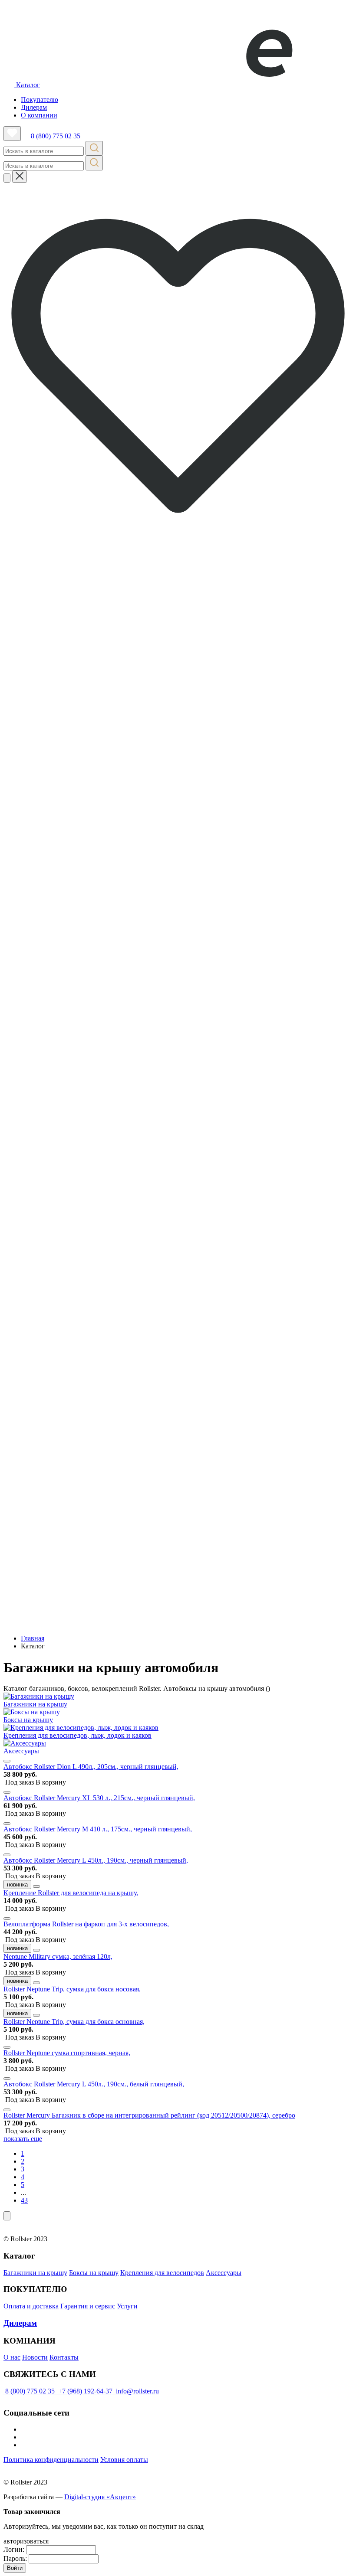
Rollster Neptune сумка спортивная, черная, (67, 2053)
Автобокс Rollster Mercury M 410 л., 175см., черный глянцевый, (98, 1829)
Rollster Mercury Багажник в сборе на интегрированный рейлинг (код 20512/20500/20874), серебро (149, 2115)
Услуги (127, 2306)
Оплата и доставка (31, 2306)
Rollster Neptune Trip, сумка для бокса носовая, (72, 1989)
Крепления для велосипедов (162, 2273)
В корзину (36, 1782)
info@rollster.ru (137, 2391)
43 (24, 2200)
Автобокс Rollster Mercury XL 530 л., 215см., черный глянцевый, (99, 1798)
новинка (17, 1885)
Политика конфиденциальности (51, 2460)
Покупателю (40, 100)
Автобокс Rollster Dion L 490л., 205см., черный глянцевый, (91, 1767)
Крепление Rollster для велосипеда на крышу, (71, 1893)
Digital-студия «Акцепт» (100, 2497)
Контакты (64, 2357)
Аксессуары (224, 2273)
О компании (39, 115)
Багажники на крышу (35, 2273)
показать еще (23, 2139)
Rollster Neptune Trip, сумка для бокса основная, (74, 2022)
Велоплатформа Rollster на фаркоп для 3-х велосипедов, (86, 1924)
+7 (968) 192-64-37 (85, 2391)
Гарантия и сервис (88, 2306)
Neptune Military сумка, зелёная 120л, (58, 1957)
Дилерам (34, 107)
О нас (12, 2357)
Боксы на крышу (94, 2273)
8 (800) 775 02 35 (55, 136)
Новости (35, 2357)
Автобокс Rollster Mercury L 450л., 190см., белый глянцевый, (94, 2084)
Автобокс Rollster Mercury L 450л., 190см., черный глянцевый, (96, 1860)
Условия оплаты (124, 2460)
